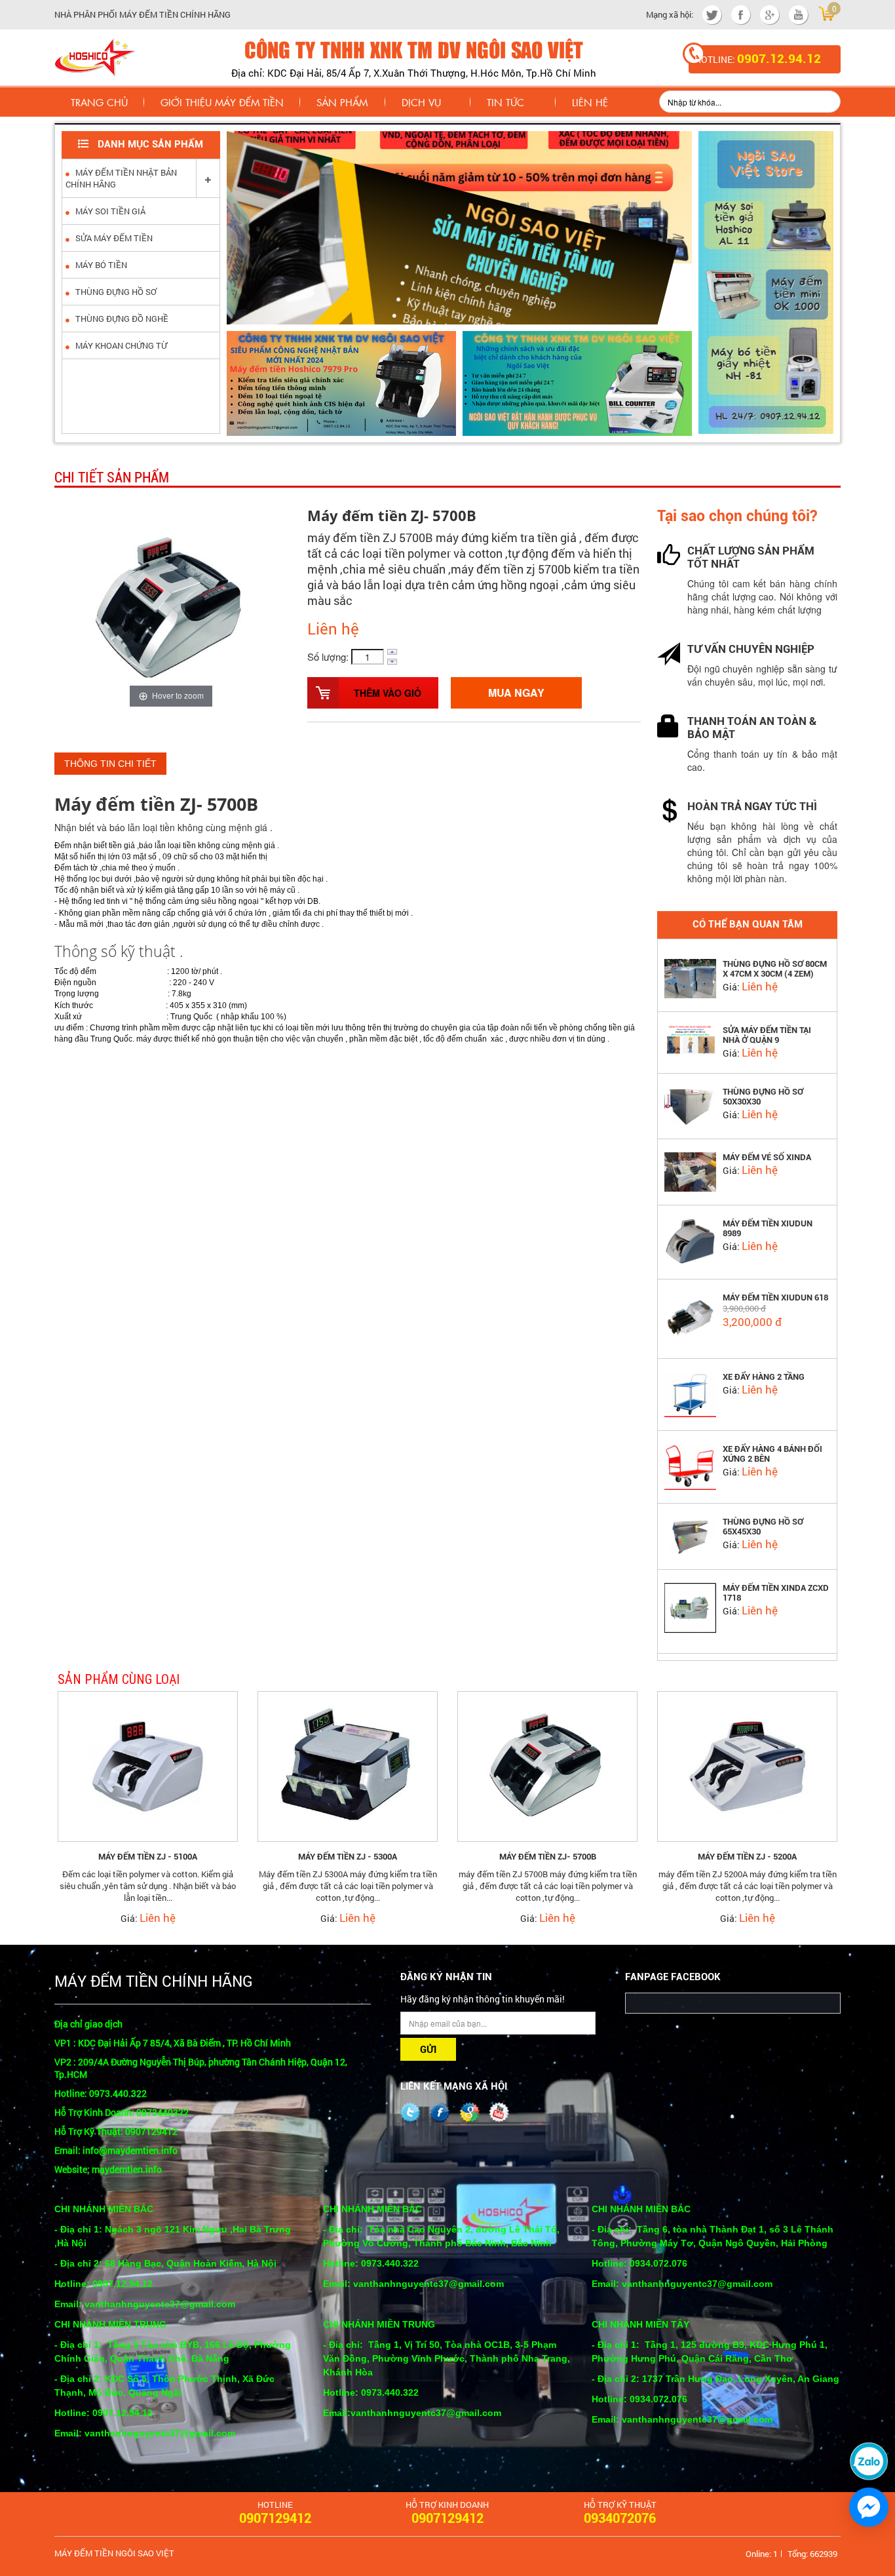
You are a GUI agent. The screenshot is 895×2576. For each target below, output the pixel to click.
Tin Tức (505, 102)
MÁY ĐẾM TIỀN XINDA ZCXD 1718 (776, 1593)
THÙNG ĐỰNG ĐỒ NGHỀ (121, 319)
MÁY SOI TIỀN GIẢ (109, 211)
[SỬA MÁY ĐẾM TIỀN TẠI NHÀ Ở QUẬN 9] (690, 1038)
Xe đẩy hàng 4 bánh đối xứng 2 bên (772, 1454)
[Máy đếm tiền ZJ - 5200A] (747, 1765)
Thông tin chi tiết (110, 764)
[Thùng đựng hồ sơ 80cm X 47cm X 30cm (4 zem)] (690, 977)
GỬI (428, 2050)
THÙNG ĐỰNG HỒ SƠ (115, 292)
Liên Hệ (590, 102)
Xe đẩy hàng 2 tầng (764, 1377)
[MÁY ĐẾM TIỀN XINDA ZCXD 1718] (690, 1610)
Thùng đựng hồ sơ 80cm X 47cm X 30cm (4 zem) (775, 969)
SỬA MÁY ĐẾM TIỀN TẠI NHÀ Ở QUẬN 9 (767, 1035)
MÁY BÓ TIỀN (100, 265)
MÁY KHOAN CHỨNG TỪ (120, 345)
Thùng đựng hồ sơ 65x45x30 (763, 1527)
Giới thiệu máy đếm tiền (222, 102)
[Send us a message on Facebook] (869, 2507)
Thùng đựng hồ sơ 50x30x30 (763, 1097)
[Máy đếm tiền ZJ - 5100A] (148, 1765)
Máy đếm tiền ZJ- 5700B (548, 1857)
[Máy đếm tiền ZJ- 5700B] (547, 1765)
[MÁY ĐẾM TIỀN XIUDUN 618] (690, 1317)
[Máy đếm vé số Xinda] (690, 1171)
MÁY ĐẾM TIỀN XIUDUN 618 (775, 1298)
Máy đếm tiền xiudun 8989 (768, 1228)
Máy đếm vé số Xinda (767, 1157)
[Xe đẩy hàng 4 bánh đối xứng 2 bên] (690, 1466)
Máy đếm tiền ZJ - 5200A (747, 1857)
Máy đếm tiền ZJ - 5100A (148, 1857)
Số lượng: (328, 656)
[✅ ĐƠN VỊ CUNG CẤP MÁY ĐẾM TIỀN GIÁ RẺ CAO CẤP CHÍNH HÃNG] (95, 56)
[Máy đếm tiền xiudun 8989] (690, 1241)
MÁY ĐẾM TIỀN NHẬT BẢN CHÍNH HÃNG (121, 178)
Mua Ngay (516, 693)
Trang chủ (99, 102)
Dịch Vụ (421, 102)
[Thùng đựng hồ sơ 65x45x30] (690, 1534)
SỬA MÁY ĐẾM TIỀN (113, 238)
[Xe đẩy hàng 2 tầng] (690, 1393)
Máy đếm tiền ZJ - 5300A (348, 1857)
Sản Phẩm (342, 102)
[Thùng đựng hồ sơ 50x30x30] (690, 1104)
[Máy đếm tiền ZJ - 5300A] (348, 1765)
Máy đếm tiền (115, 804)
